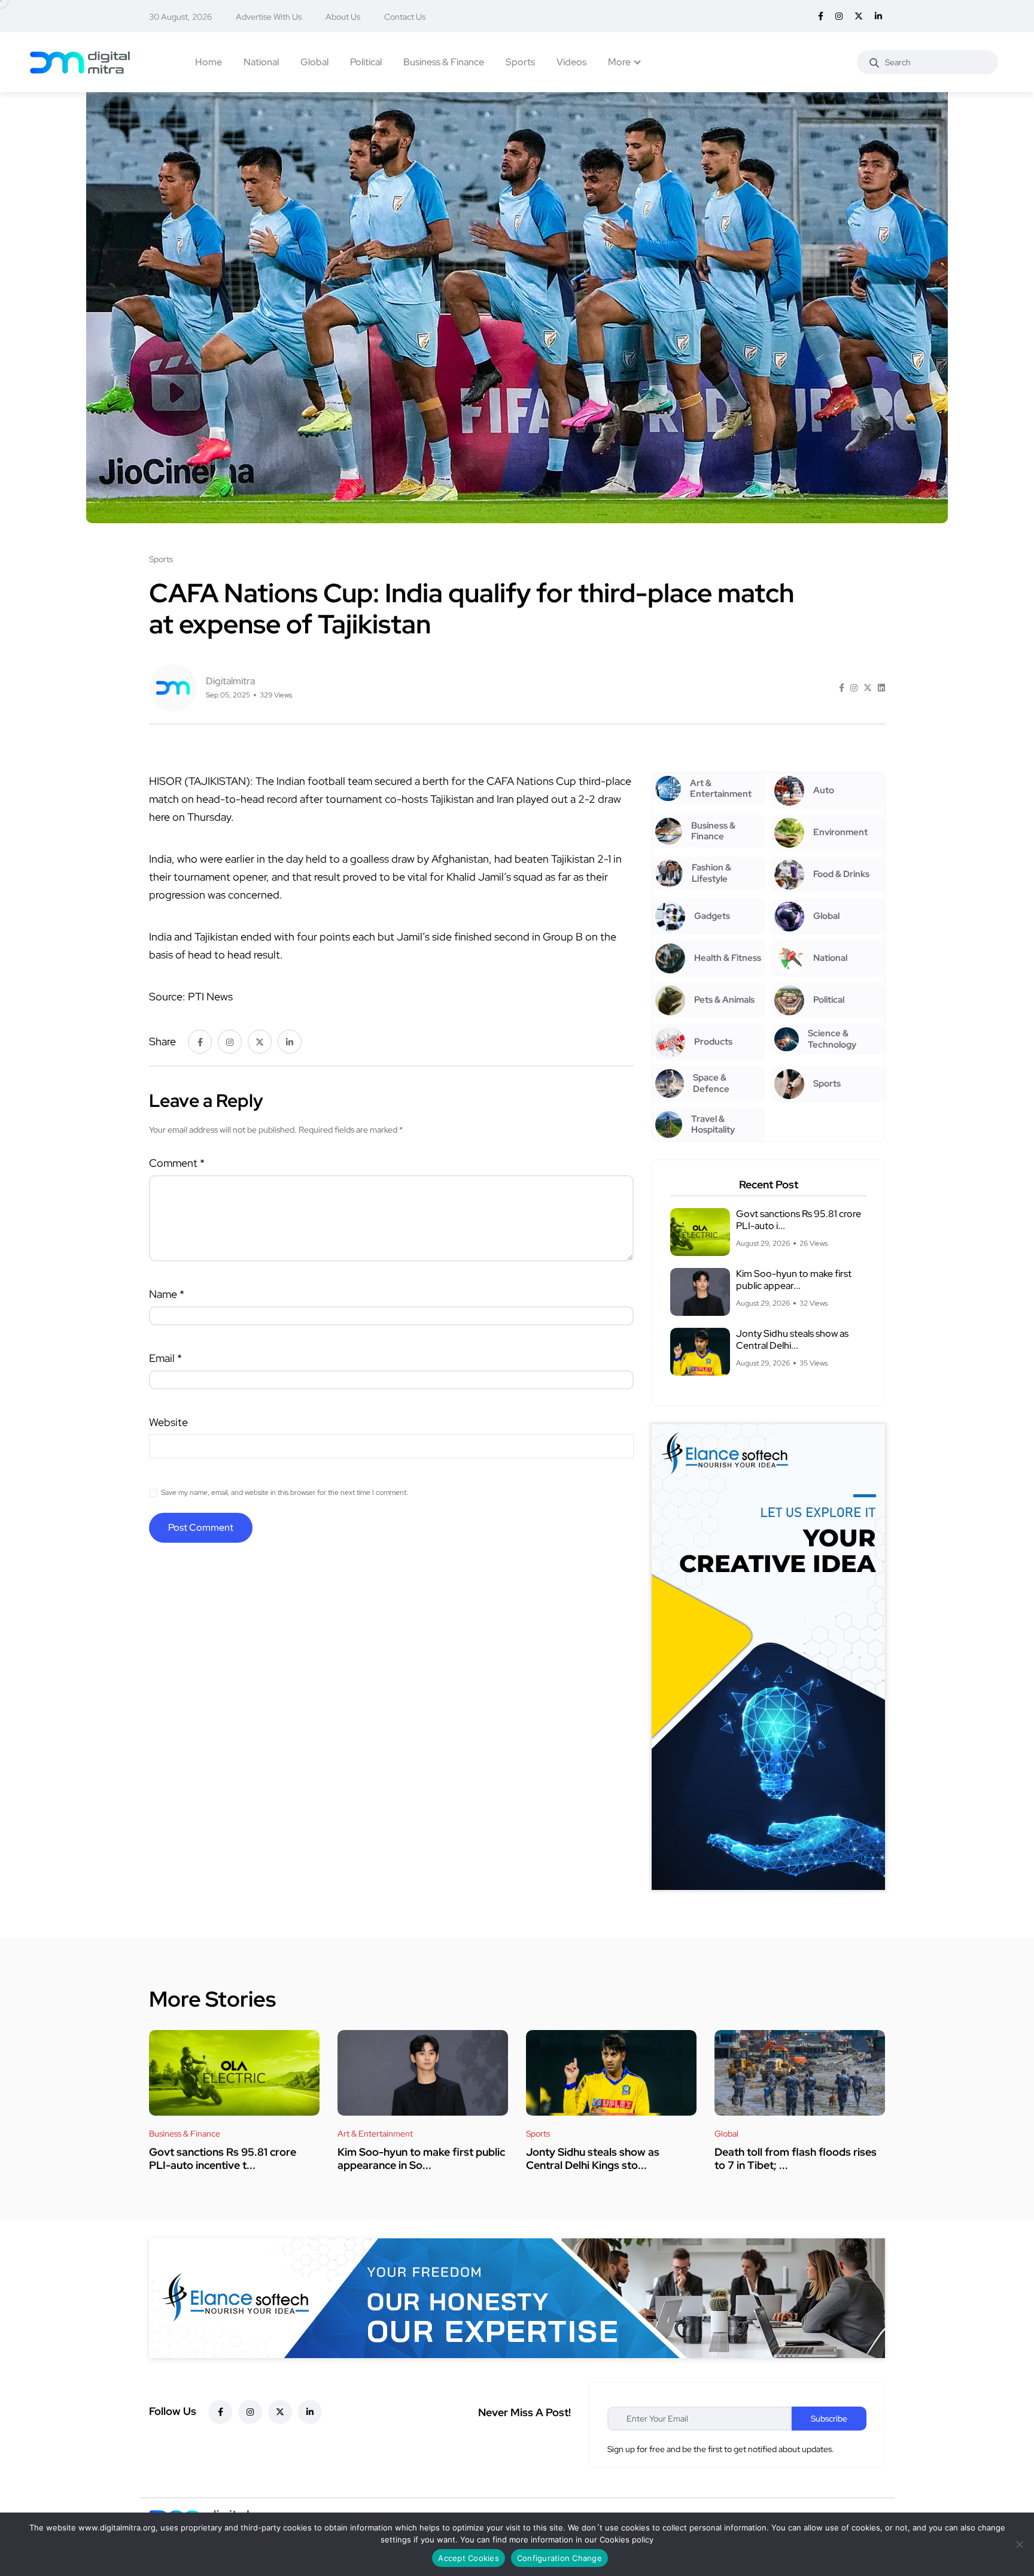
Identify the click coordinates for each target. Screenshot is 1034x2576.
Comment (177, 1163)
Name (167, 1294)
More (619, 62)
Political (366, 62)
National (261, 62)
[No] (1019, 2544)
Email (165, 1358)
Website (168, 1422)
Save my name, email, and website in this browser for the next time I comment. (285, 1492)
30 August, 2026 (180, 17)
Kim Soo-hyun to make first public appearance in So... (421, 2158)
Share (162, 1041)
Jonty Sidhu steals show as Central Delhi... (792, 1339)
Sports (520, 62)
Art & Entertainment (375, 2134)
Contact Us (405, 17)
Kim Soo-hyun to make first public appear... (794, 1280)
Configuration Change (559, 2558)
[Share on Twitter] (868, 688)
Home (209, 62)
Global (314, 62)
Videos (571, 62)
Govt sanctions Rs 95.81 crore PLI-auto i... (799, 1220)
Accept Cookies (469, 2558)
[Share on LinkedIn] (881, 688)
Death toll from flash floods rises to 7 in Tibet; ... (796, 2158)
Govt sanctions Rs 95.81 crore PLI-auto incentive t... (223, 2158)
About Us (343, 17)
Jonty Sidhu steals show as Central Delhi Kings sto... (593, 2158)
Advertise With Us (269, 17)
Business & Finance (444, 62)
